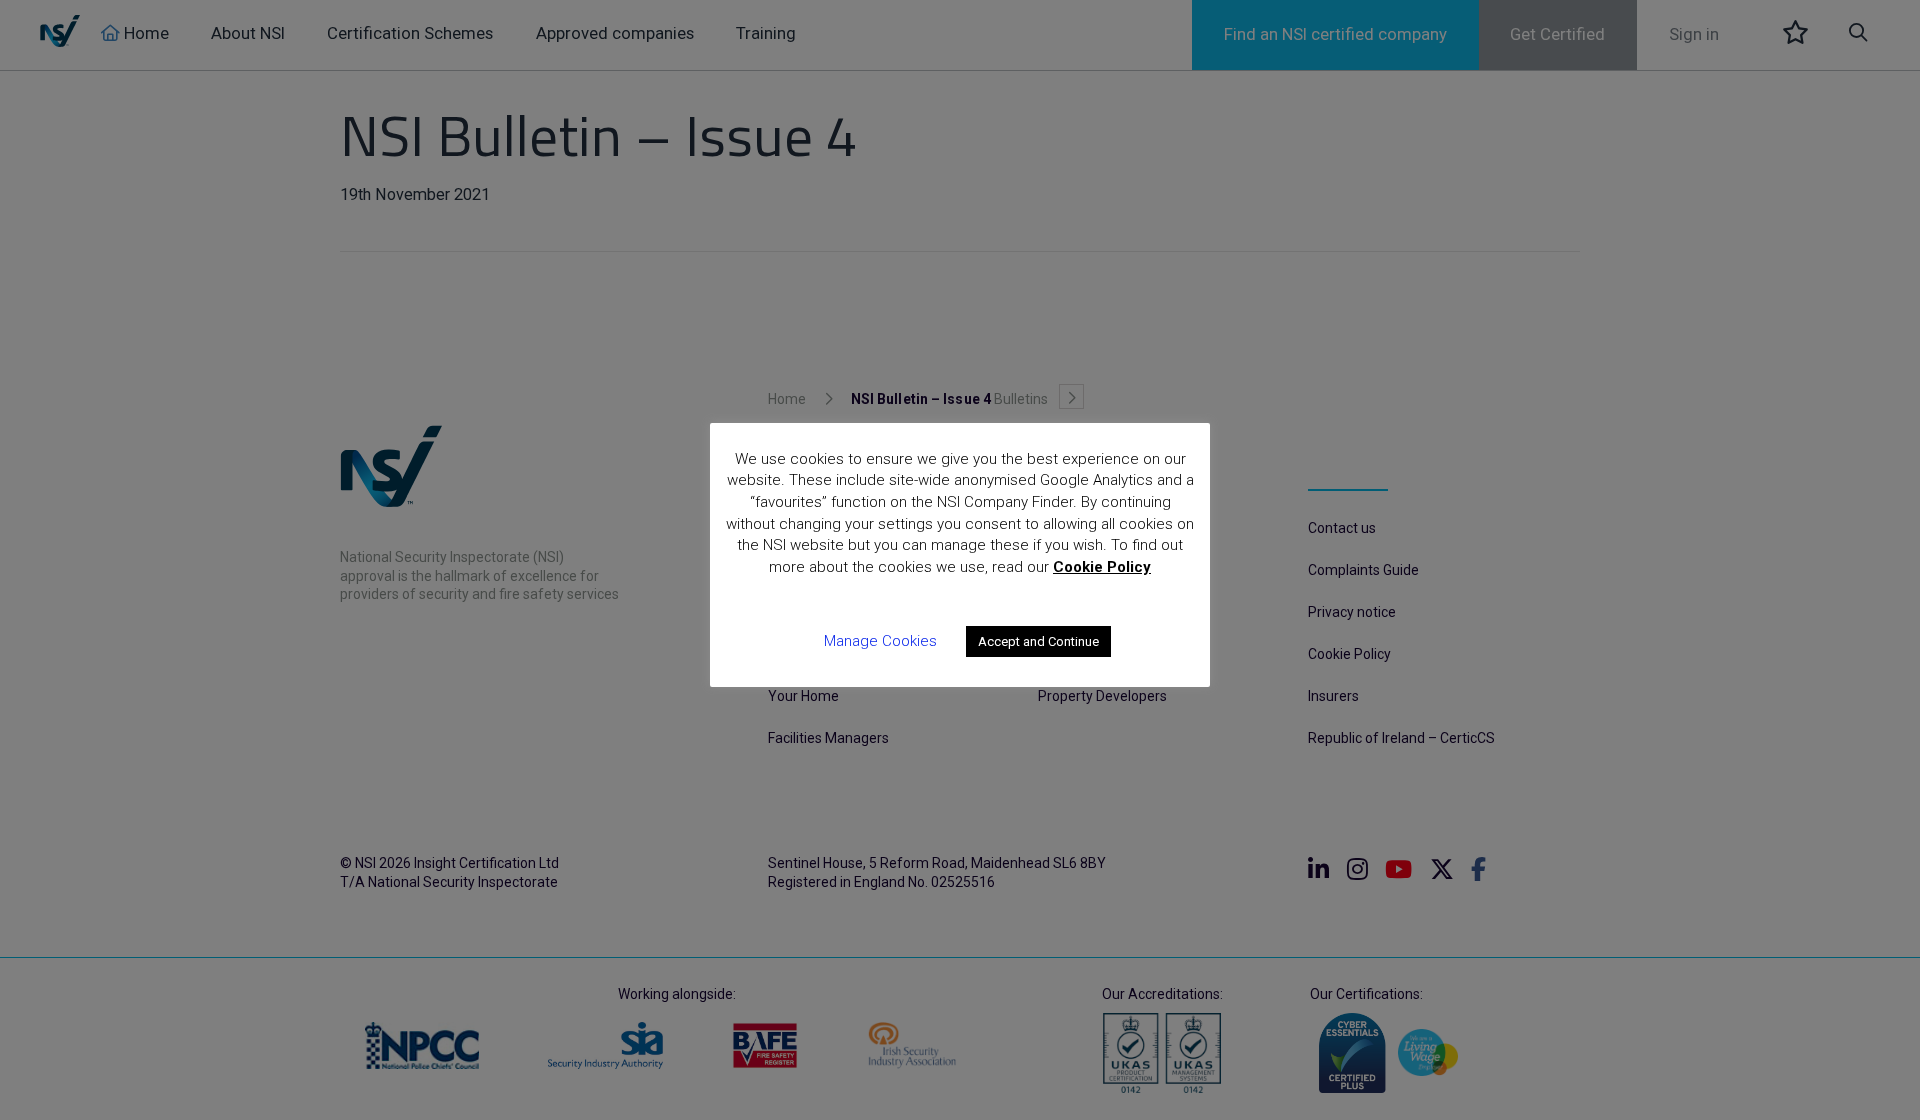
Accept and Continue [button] (1038, 641)
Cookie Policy (1102, 567)
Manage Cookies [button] (880, 641)
